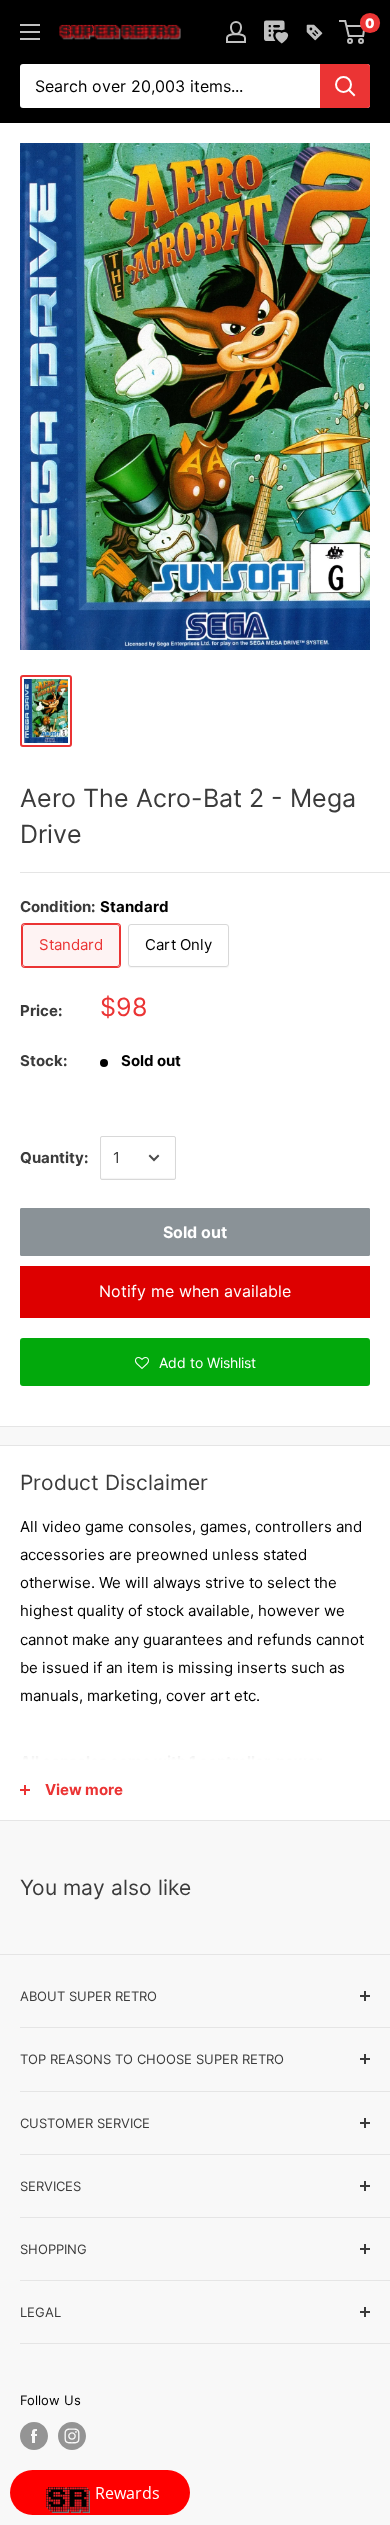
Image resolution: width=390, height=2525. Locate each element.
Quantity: (54, 1157)
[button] (195, 1362)
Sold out (195, 1232)
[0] (353, 32)
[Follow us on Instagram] (72, 2436)
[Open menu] (30, 32)
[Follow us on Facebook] (34, 2436)
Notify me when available (195, 1291)
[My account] (236, 32)
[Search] (345, 86)
